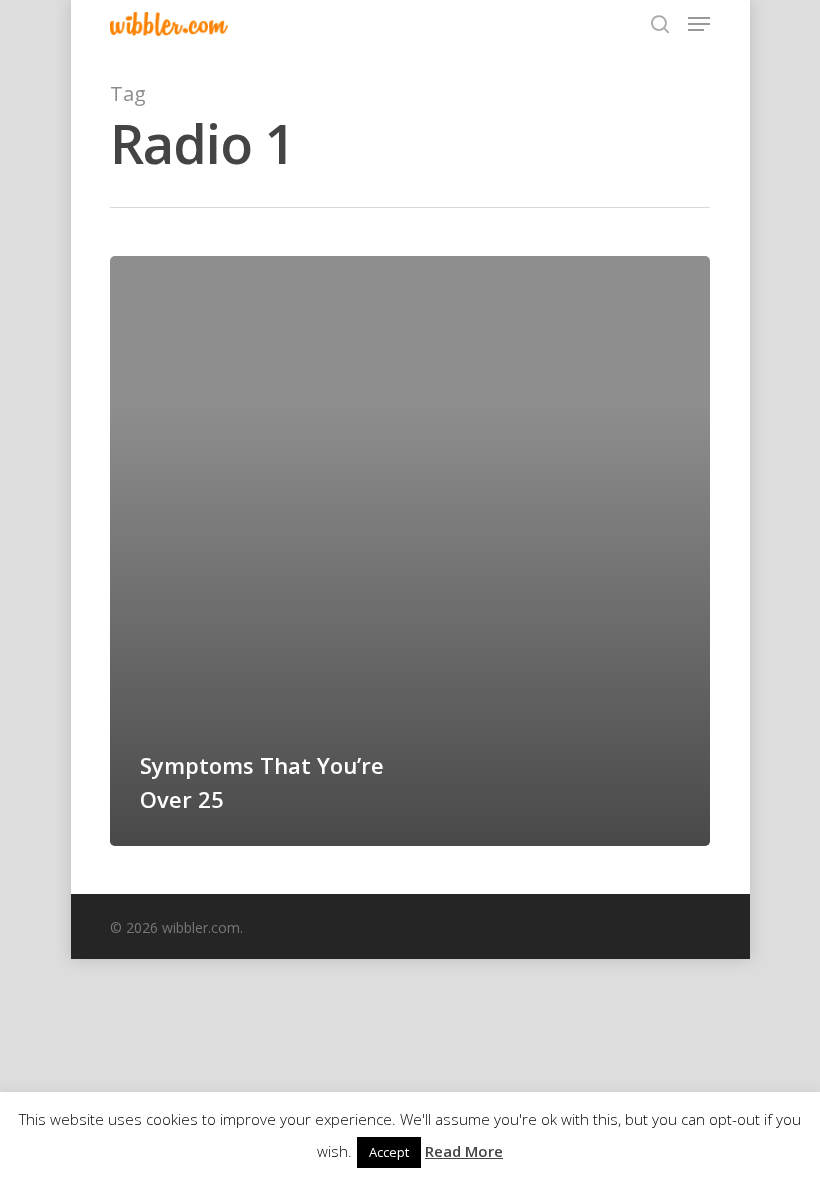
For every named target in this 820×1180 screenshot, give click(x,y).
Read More (464, 1151)
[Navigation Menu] (699, 24)
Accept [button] (389, 1152)
